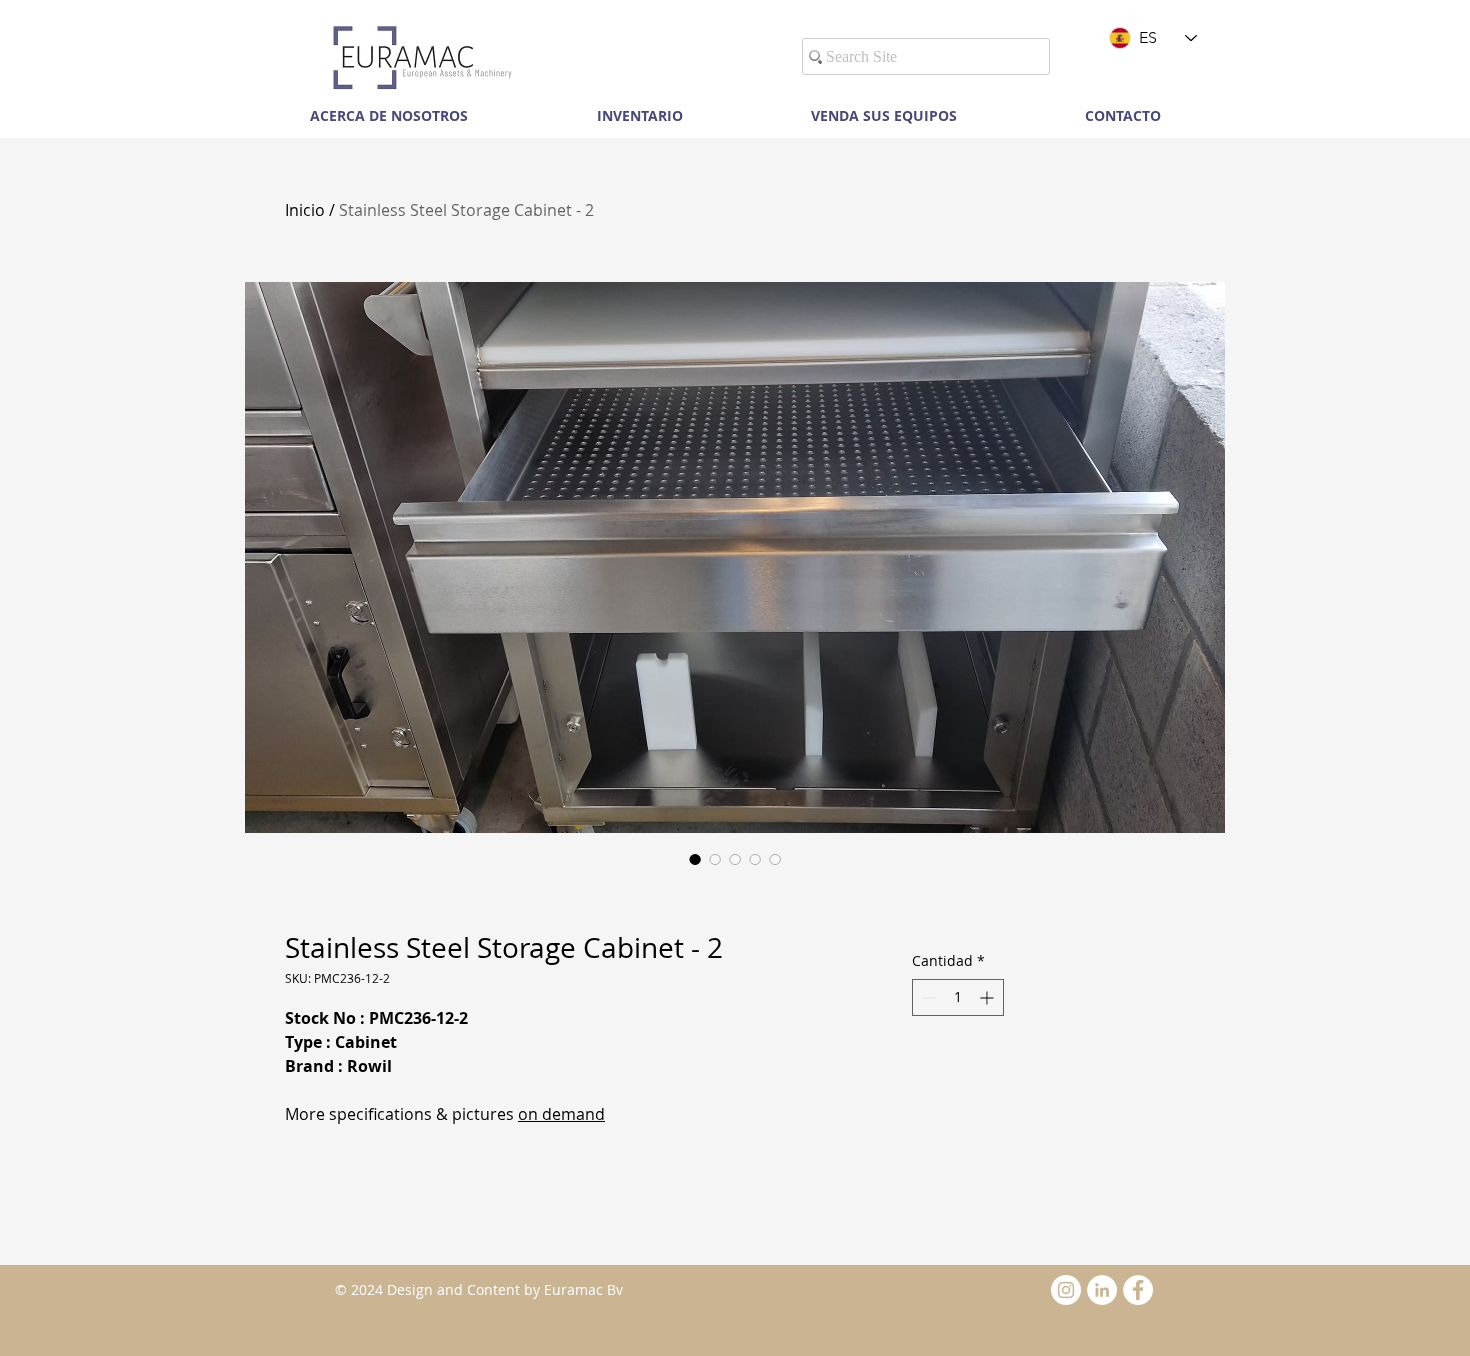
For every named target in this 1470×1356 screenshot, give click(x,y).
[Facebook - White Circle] (1138, 1290)
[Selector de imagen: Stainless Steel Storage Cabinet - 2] (695, 859)
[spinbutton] (958, 997)
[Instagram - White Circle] (1066, 1290)
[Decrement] (927, 997)
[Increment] (988, 997)
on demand (561, 1114)
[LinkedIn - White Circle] (1102, 1290)
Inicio (305, 210)
